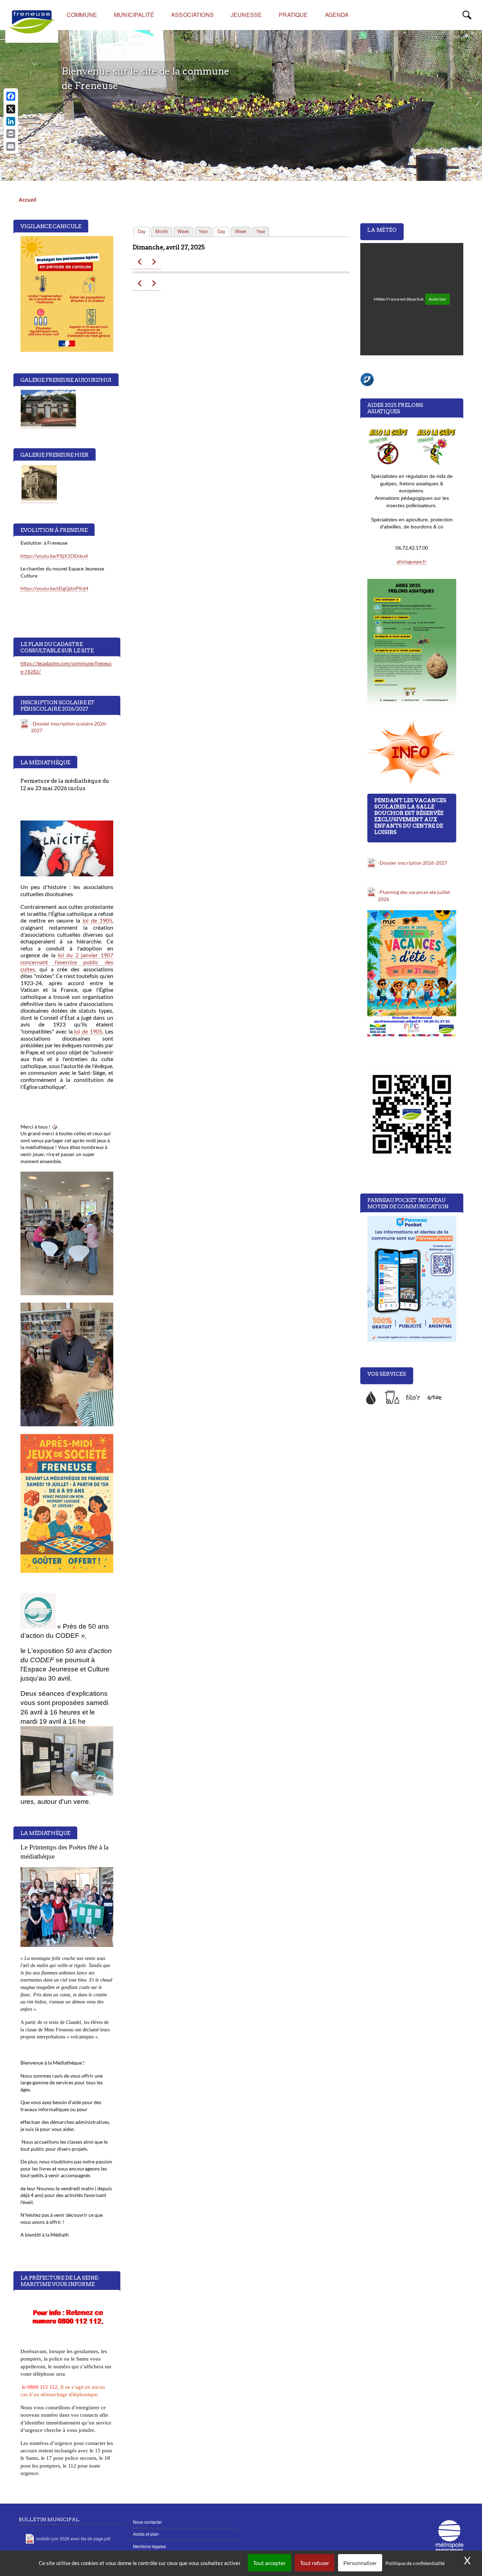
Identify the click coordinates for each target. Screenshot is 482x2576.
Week (183, 231)
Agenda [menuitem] (337, 15)
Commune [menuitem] (82, 15)
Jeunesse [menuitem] (246, 15)
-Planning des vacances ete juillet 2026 (414, 896)
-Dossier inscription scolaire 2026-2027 (69, 727)
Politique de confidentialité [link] (415, 2563)
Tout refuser (315, 2563)
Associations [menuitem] (192, 15)
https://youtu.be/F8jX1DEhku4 (54, 556)
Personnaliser (360, 2563)
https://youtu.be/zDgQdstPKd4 (54, 588)
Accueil (28, 200)
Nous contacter (147, 2522)
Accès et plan (146, 2534)
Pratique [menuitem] (293, 15)
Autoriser (438, 299)
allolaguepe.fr (412, 561)
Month (162, 231)
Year (203, 231)
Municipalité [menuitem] (134, 15)
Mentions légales (149, 2546)
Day (142, 231)
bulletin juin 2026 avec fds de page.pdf (73, 2538)
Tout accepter (269, 2563)
